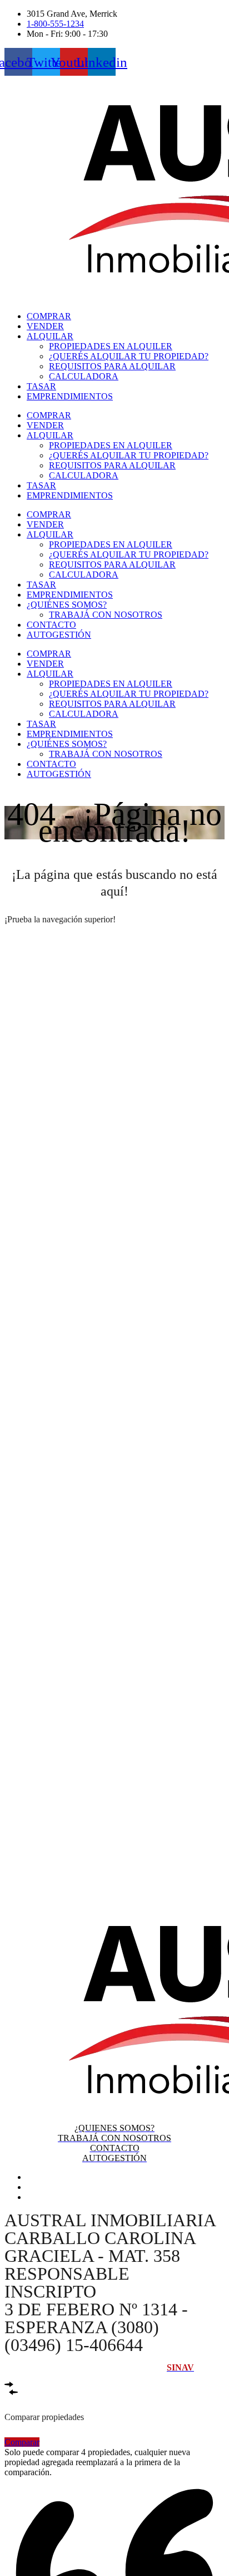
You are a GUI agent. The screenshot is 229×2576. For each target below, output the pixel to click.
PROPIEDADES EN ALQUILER (111, 346)
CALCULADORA (84, 376)
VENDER (45, 326)
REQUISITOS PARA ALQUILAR (112, 366)
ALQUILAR (50, 336)
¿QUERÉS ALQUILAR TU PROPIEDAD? (129, 356)
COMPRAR (49, 316)
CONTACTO (51, 625)
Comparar (22, 2442)
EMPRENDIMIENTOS (70, 396)
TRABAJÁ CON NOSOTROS (106, 615)
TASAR (41, 386)
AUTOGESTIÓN (59, 635)
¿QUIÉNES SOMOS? (67, 605)
